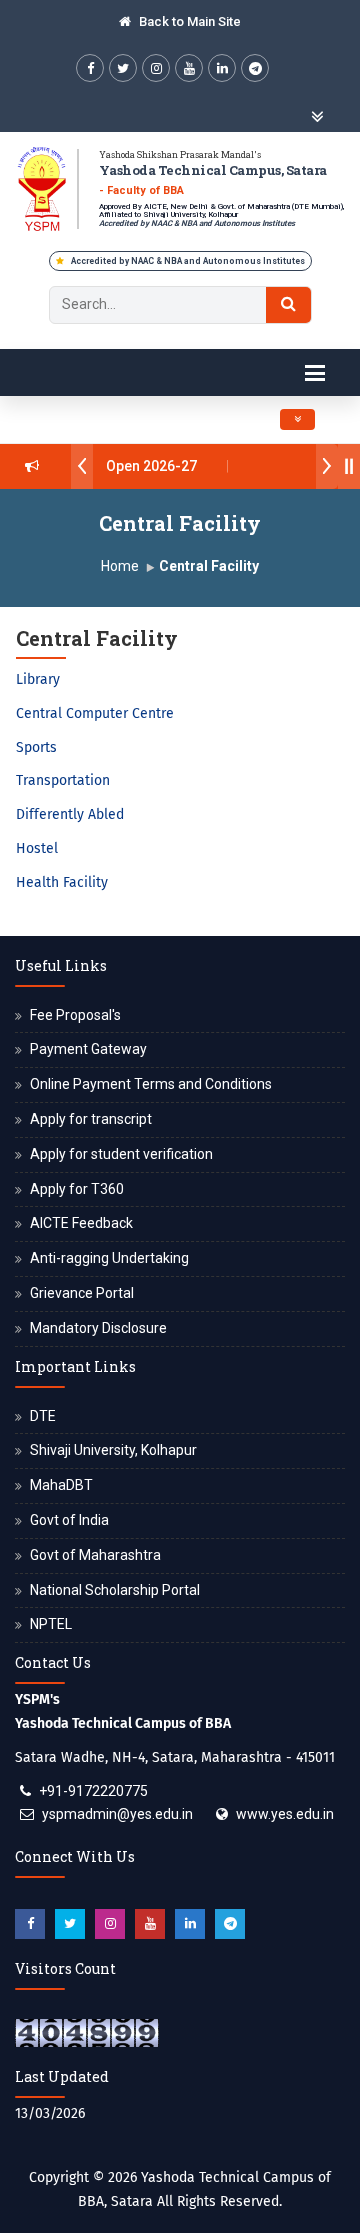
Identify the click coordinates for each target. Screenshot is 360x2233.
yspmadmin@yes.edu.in (117, 1814)
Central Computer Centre (95, 713)
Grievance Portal (82, 1293)
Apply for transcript (91, 1119)
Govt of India (69, 1520)
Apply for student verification (121, 1154)
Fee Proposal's (75, 1015)
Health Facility (62, 882)
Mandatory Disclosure (98, 1328)
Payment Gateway (88, 1049)
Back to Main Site (188, 21)
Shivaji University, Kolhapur (113, 1450)
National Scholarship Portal (115, 1590)
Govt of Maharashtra (95, 1555)
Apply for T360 (77, 1189)
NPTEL (51, 1624)
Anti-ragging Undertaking (109, 1258)
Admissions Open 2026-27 (105, 466)
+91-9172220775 (93, 1791)
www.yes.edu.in (285, 1814)
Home (120, 566)
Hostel (37, 848)
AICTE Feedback (81, 1223)
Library (38, 679)
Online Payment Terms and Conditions (151, 1084)
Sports (36, 747)
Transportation (63, 780)
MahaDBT (61, 1485)
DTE (43, 1416)
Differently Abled (70, 814)
